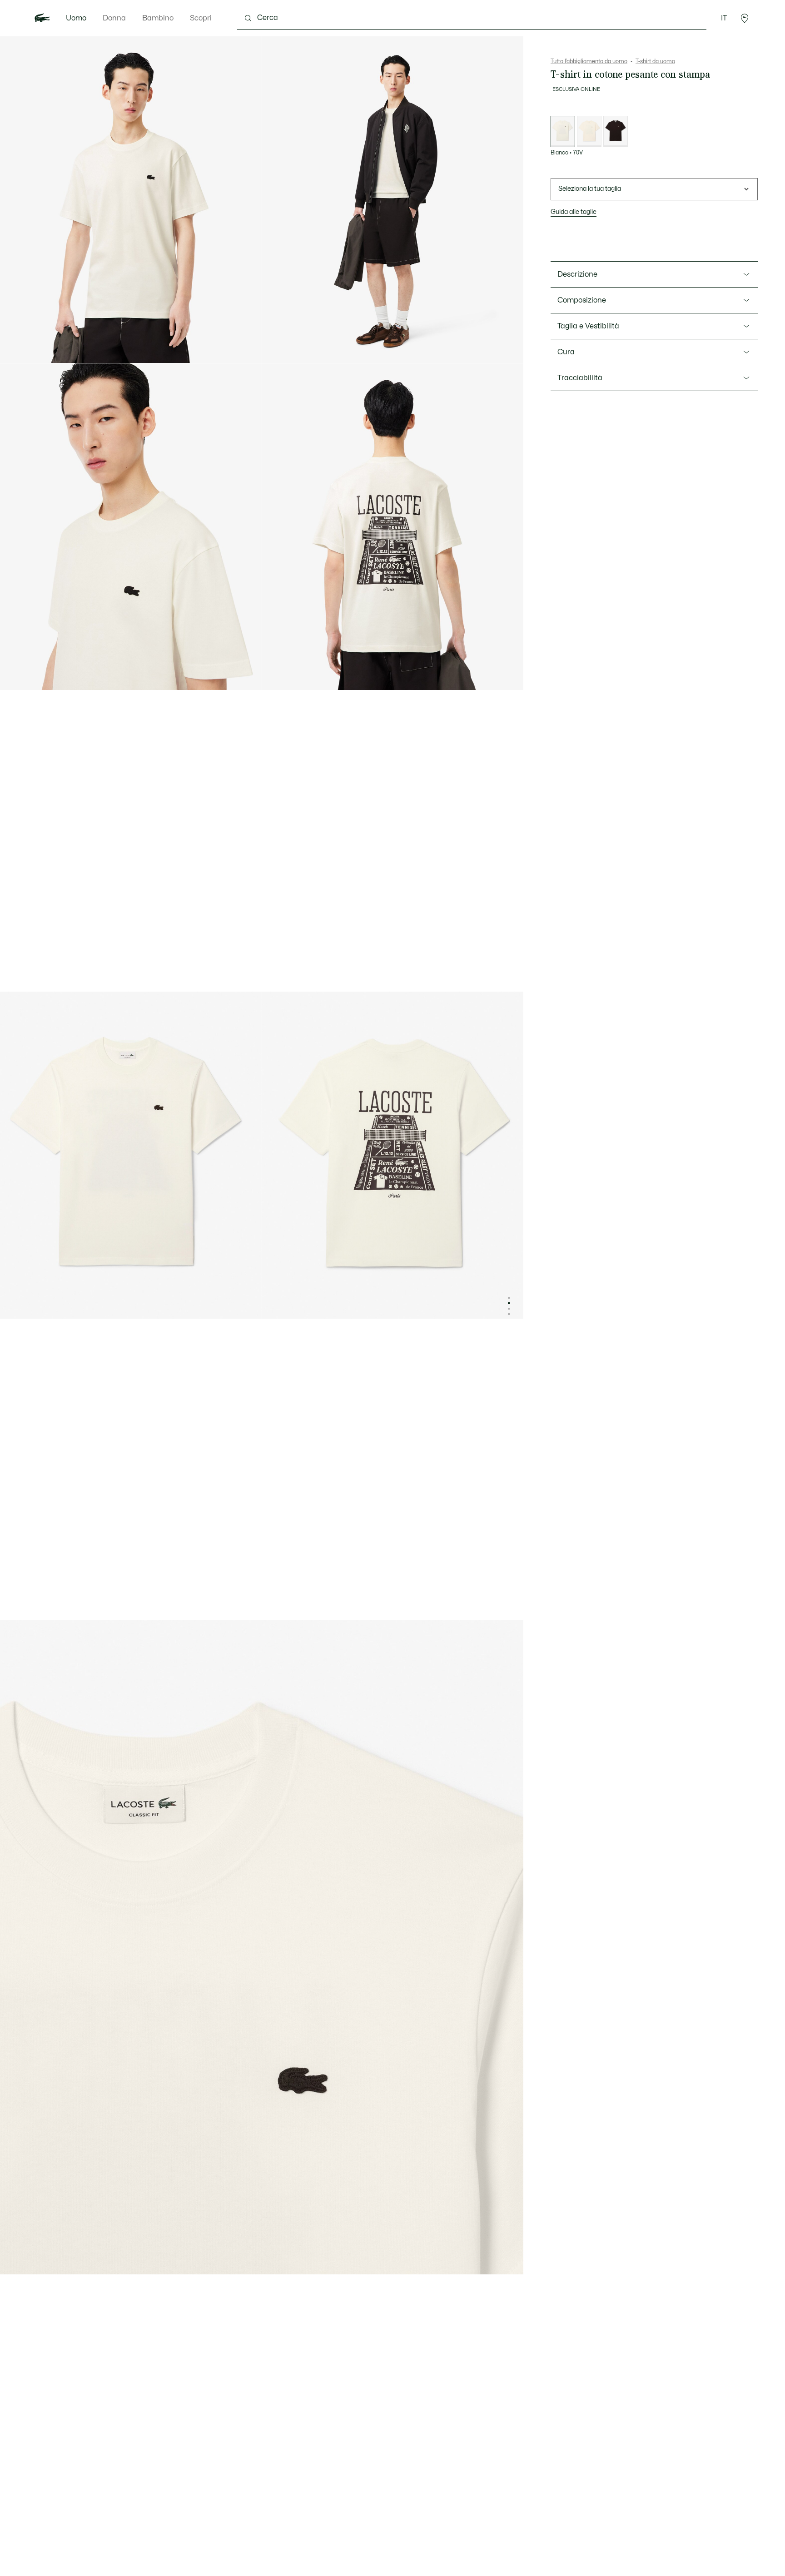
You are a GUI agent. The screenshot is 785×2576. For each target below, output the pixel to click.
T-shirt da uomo (655, 61)
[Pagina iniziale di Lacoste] (42, 18)
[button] (745, 18)
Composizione (582, 300)
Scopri (201, 18)
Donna (114, 18)
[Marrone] (616, 132)
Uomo (76, 18)
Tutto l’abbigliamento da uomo (589, 61)
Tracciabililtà (580, 378)
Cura (566, 352)
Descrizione (577, 274)
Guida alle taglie (574, 212)
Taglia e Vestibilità (588, 326)
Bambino (158, 18)
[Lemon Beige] (589, 132)
